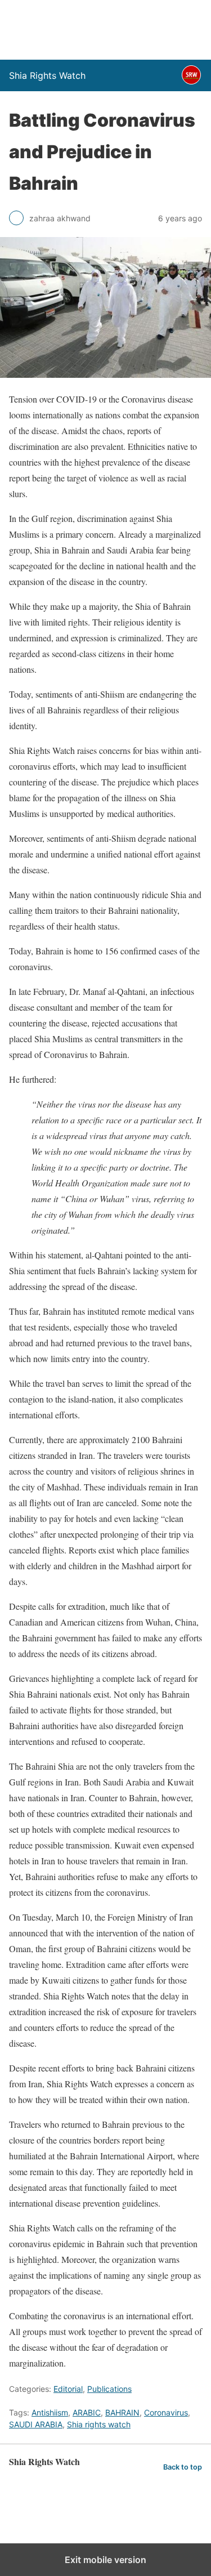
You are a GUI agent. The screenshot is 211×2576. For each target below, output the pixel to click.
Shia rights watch (99, 2424)
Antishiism (50, 2412)
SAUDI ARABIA (36, 2424)
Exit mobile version (105, 2560)
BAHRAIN (122, 2412)
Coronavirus (166, 2412)
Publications (109, 2389)
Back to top (183, 2467)
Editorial (68, 2389)
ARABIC (87, 2412)
